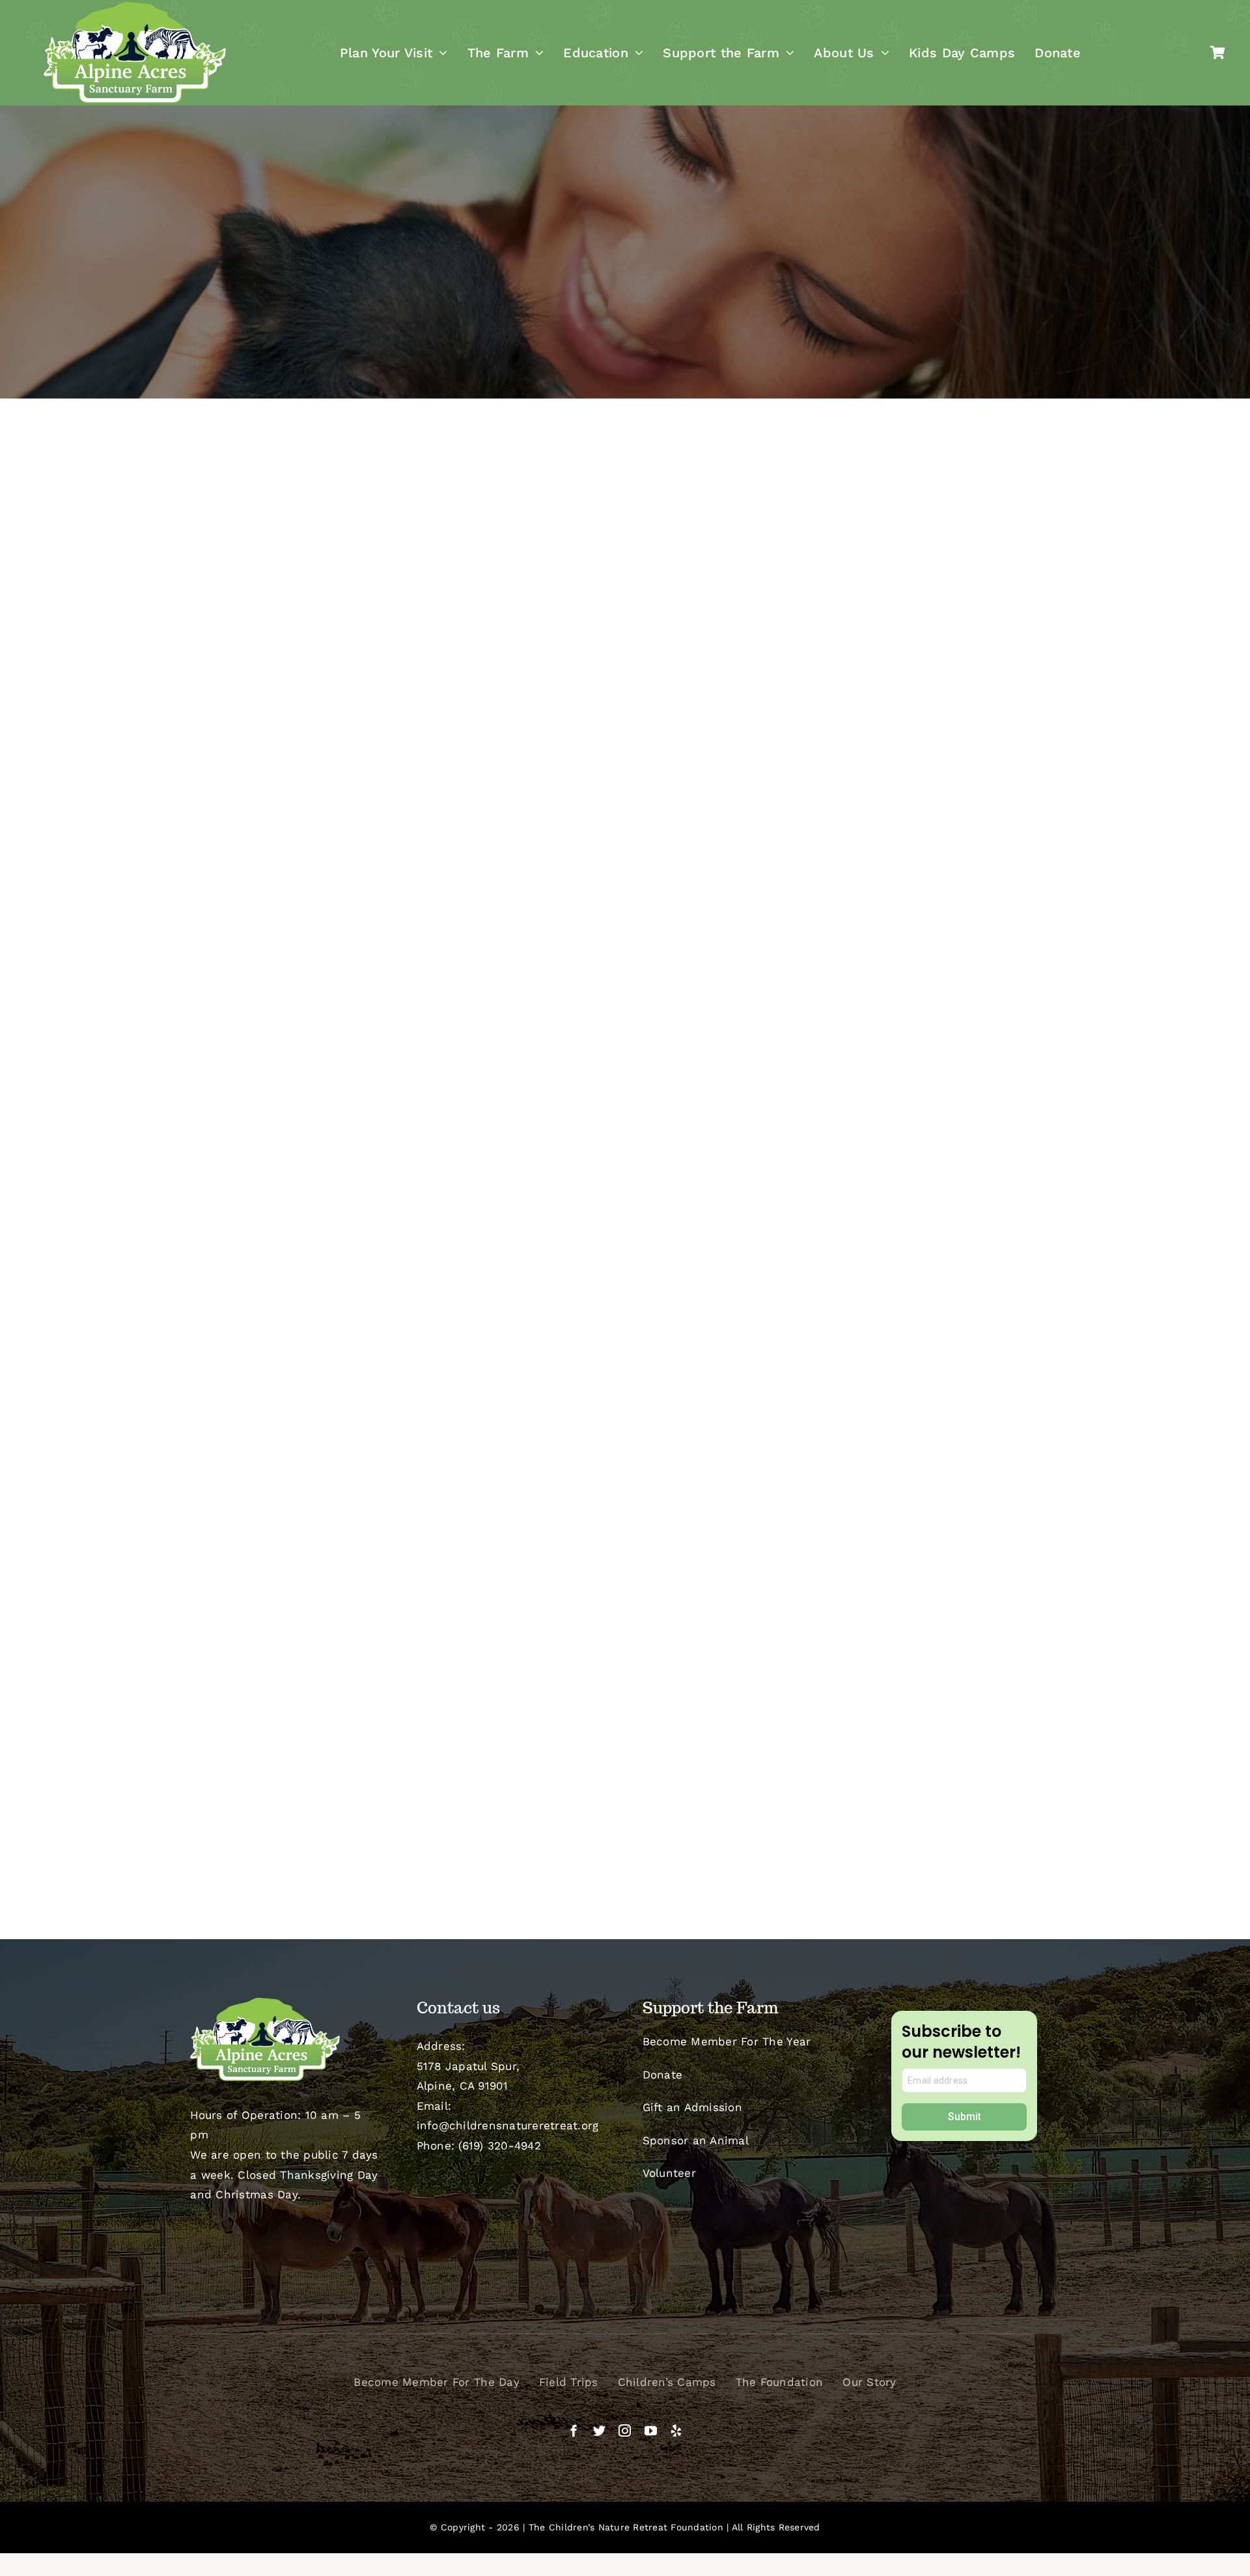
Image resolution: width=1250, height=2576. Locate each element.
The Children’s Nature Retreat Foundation (626, 2527)
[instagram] (625, 2430)
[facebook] (574, 2430)
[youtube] (651, 2430)
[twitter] (599, 2430)
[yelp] (676, 2430)
